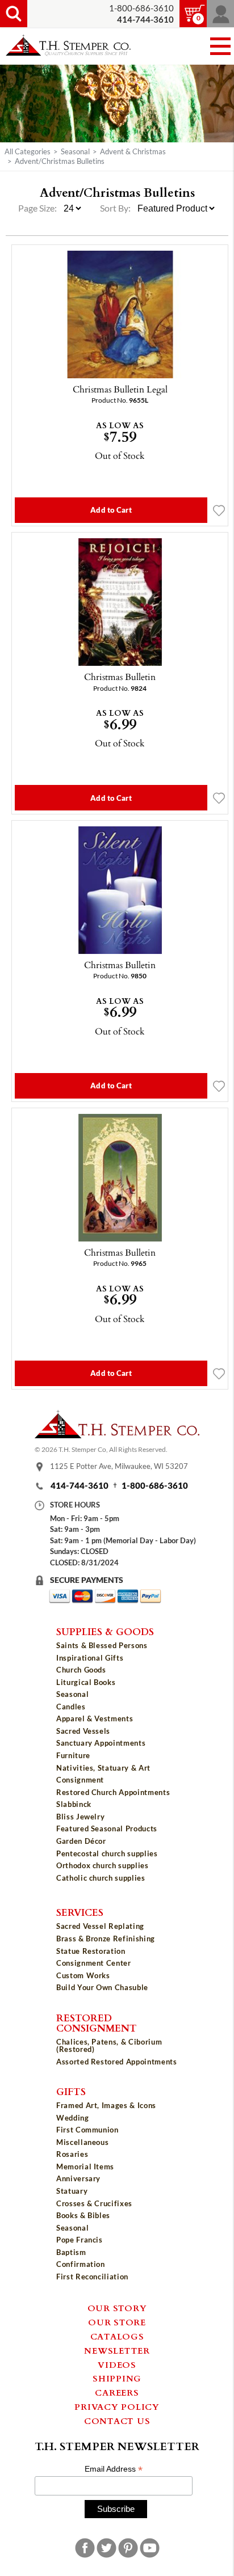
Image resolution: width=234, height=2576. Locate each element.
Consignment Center (94, 1963)
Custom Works (83, 1975)
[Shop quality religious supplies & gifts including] (117, 1887)
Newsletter (117, 2350)
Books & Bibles (83, 2215)
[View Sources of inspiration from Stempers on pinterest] (128, 2548)
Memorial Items (85, 2167)
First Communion (87, 2130)
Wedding (73, 2118)
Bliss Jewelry (80, 1817)
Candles (71, 1707)
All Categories (28, 151)
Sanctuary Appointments (101, 1743)
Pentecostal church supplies (107, 1853)
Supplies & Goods (105, 1631)
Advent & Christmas (133, 151)
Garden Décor (81, 1841)
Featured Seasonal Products (107, 1828)
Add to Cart (111, 510)
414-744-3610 (80, 1486)
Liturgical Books (86, 1682)
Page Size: (38, 208)
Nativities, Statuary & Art (103, 1768)
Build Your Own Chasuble (102, 1987)
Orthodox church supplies (103, 1865)
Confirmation (81, 2264)
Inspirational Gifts (90, 1658)
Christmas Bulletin (120, 677)
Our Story (117, 2308)
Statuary (72, 2191)
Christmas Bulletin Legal (120, 389)
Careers (117, 2392)
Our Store (117, 2322)
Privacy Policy (117, 2406)
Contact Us (117, 2421)
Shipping (117, 2378)
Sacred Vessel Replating (100, 1926)
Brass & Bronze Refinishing (106, 1939)
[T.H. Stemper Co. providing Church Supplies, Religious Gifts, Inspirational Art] (117, 1435)
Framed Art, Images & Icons (106, 2105)
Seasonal (75, 151)
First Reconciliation (92, 2277)
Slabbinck (74, 1804)
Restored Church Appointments (113, 1792)
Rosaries (72, 2154)
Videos (117, 2364)
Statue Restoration (91, 1951)
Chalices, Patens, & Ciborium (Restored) (109, 2045)
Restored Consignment (97, 2023)
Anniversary (78, 2178)
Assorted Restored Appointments (117, 2062)
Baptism (71, 2252)
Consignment (80, 1780)
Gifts (71, 2091)
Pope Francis (80, 2240)
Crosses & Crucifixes (94, 2203)
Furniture (73, 1755)
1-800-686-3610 (141, 8)
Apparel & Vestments (95, 1718)
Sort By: (115, 208)
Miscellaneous (82, 2142)
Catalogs (117, 2336)
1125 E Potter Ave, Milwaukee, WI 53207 (119, 1466)
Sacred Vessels (83, 1731)
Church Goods (81, 1670)
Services (80, 1912)
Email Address (114, 2469)
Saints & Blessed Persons (102, 1645)
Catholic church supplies (101, 1878)
